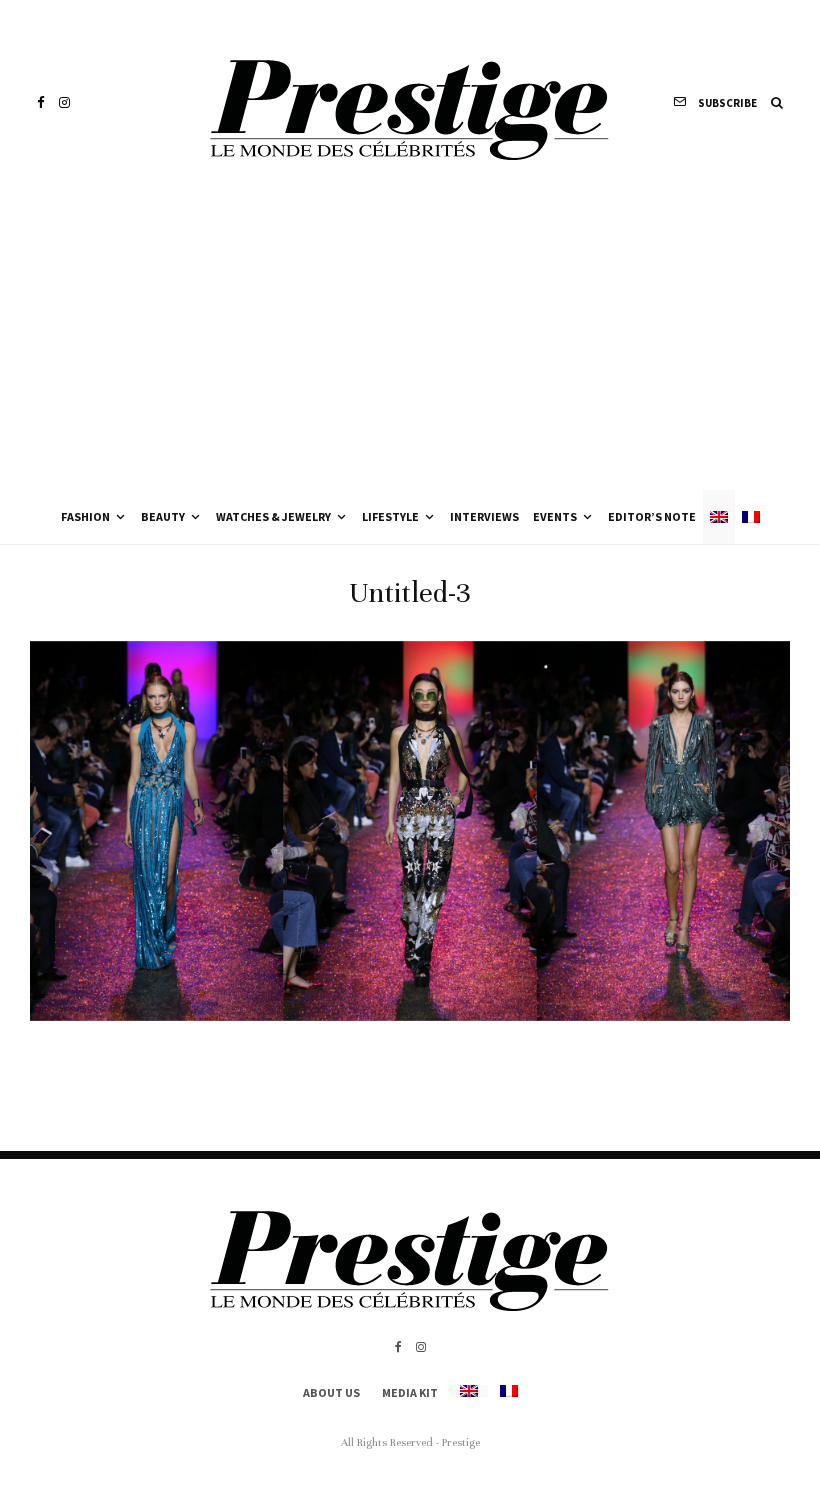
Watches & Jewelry (273, 516)
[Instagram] (64, 102)
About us (331, 1392)
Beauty (163, 516)
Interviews (484, 516)
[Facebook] (41, 102)
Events (555, 516)
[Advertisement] (410, 340)
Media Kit (410, 1392)
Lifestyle (390, 516)
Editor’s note (652, 516)
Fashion (85, 516)
